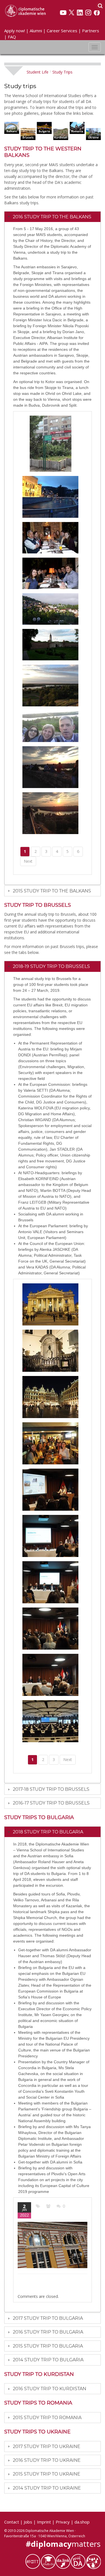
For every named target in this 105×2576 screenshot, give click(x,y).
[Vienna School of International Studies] (25, 10)
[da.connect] (93, 2561)
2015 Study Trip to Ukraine (47, 2474)
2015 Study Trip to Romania (47, 2418)
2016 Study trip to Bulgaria (48, 2332)
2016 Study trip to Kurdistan (50, 2389)
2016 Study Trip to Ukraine (47, 2460)
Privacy (63, 2522)
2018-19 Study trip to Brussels (51, 966)
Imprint (44, 2522)
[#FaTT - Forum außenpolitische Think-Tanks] (33, 2561)
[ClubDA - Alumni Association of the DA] (48, 2561)
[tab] (53, 217)
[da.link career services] (63, 2561)
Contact (12, 2522)
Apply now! (15, 31)
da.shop (82, 2522)
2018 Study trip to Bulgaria (48, 1832)
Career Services (62, 31)
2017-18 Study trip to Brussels (51, 1789)
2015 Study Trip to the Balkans (52, 891)
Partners (91, 31)
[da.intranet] (78, 2561)
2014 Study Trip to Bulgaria (48, 2360)
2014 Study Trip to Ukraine (47, 2488)
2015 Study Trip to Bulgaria (48, 2346)
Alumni (36, 31)
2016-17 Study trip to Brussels (51, 1803)
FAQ (12, 37)
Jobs (28, 2522)
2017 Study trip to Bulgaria (48, 2318)
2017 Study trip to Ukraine (47, 2446)
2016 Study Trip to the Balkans (52, 217)
